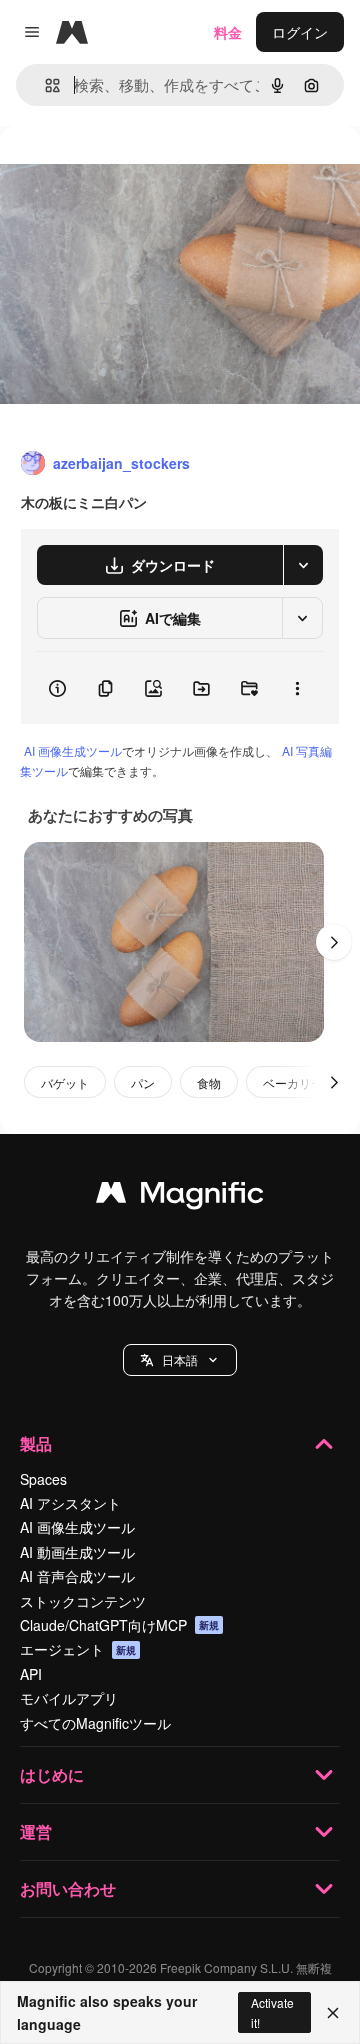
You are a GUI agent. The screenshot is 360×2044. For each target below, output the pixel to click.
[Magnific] (180, 1197)
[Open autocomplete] (44, 85)
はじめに (52, 1774)
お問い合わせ (68, 1888)
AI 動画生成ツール (77, 1552)
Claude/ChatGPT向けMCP (119, 1625)
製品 (36, 1443)
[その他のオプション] (297, 688)
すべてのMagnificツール (95, 1723)
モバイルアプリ (69, 1698)
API (31, 1674)
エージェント (78, 1649)
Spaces (43, 1479)
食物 (209, 1082)
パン (143, 1082)
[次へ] (334, 942)
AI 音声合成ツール (77, 1576)
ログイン (300, 32)
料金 (228, 32)
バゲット (65, 1082)
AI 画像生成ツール (73, 750)
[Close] (333, 2013)
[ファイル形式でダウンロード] (303, 565)
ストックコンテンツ (83, 1601)
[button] (180, 1360)
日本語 (180, 1359)
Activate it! (272, 2012)
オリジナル (137, 171)
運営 (36, 1831)
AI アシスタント (70, 1503)
